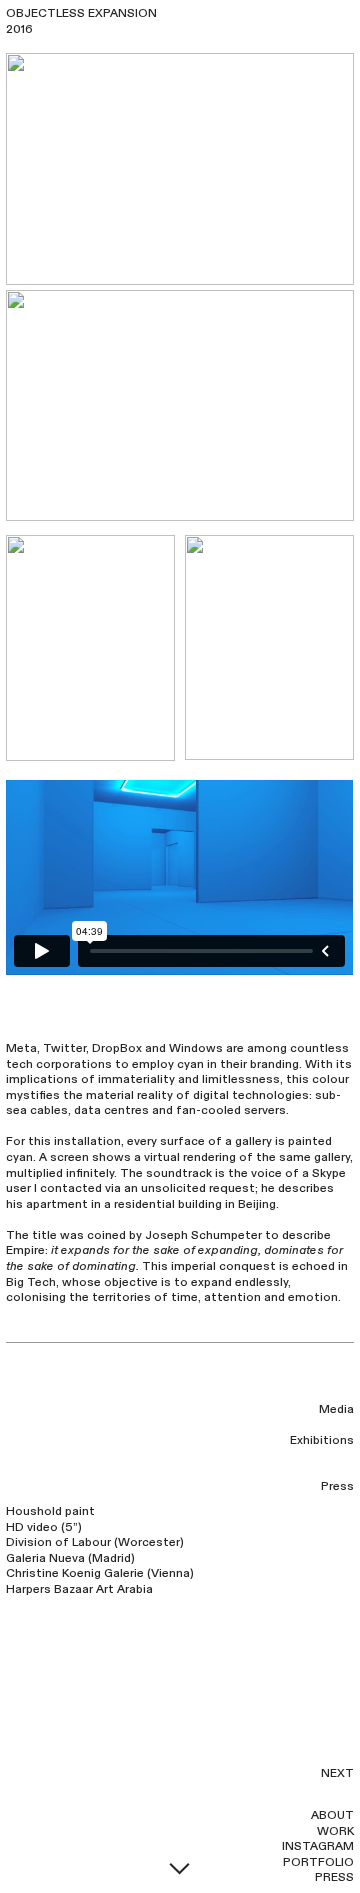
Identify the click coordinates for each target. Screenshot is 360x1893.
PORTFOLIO (318, 1862)
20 (13, 29)
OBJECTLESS (45, 13)
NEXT (337, 1773)
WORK (335, 1831)
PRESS (334, 1877)
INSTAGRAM (318, 1846)
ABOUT (332, 1815)
